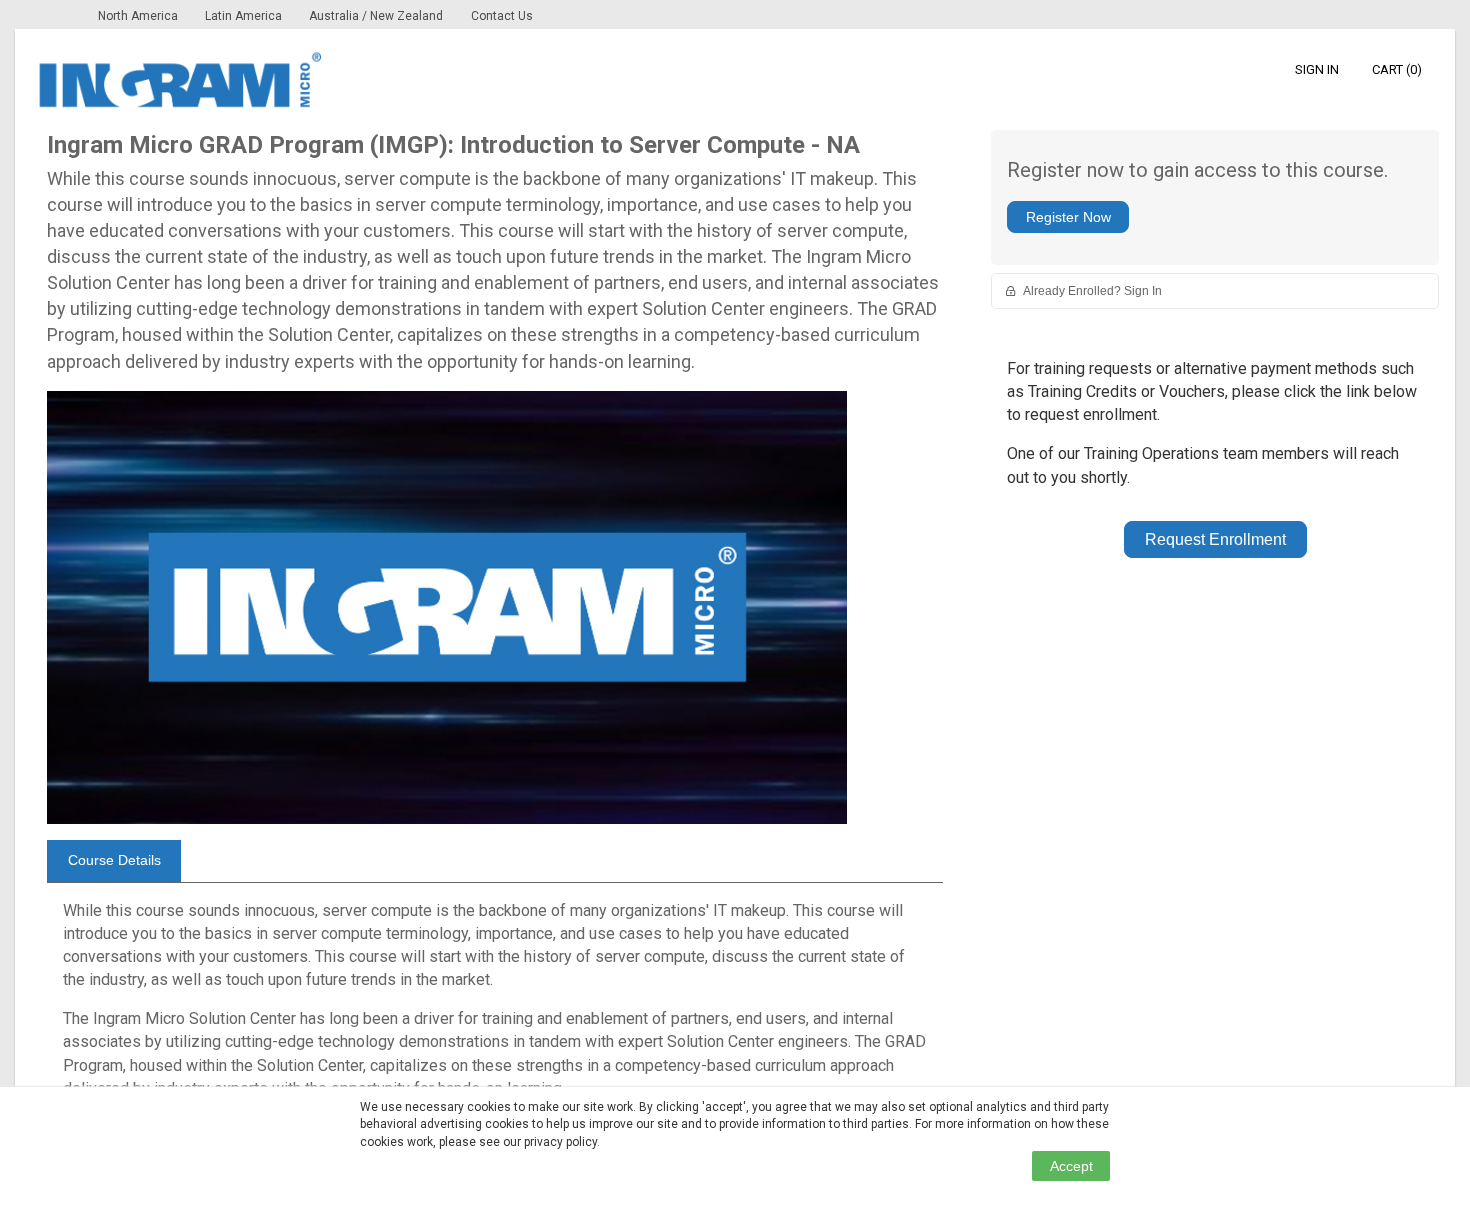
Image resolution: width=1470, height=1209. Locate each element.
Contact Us (502, 16)
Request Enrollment (1215, 539)
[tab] (114, 861)
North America (139, 16)
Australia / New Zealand (376, 16)
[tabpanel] (495, 1008)
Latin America (245, 16)
